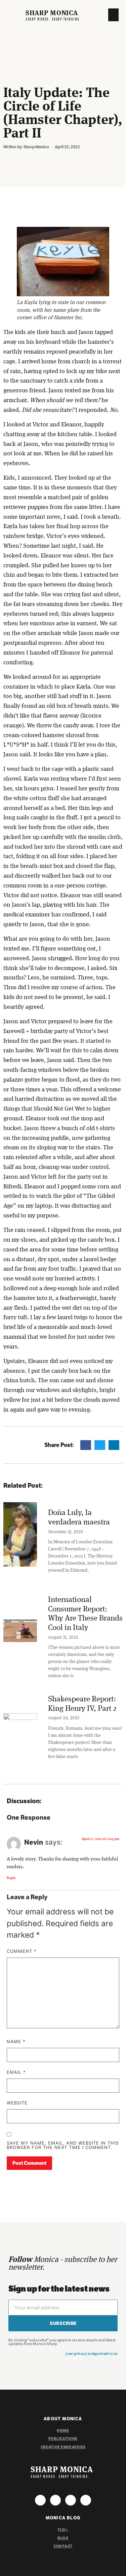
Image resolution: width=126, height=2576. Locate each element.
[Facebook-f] (55, 2500)
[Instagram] (40, 2500)
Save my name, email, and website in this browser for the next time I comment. (63, 2145)
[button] (114, 15)
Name (16, 2042)
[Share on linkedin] (114, 1445)
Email (16, 2072)
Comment (22, 1951)
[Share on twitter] (100, 1445)
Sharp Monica (52, 13)
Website (17, 2103)
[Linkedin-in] (86, 2500)
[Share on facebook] (86, 1445)
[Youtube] (71, 2500)
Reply (11, 1878)
